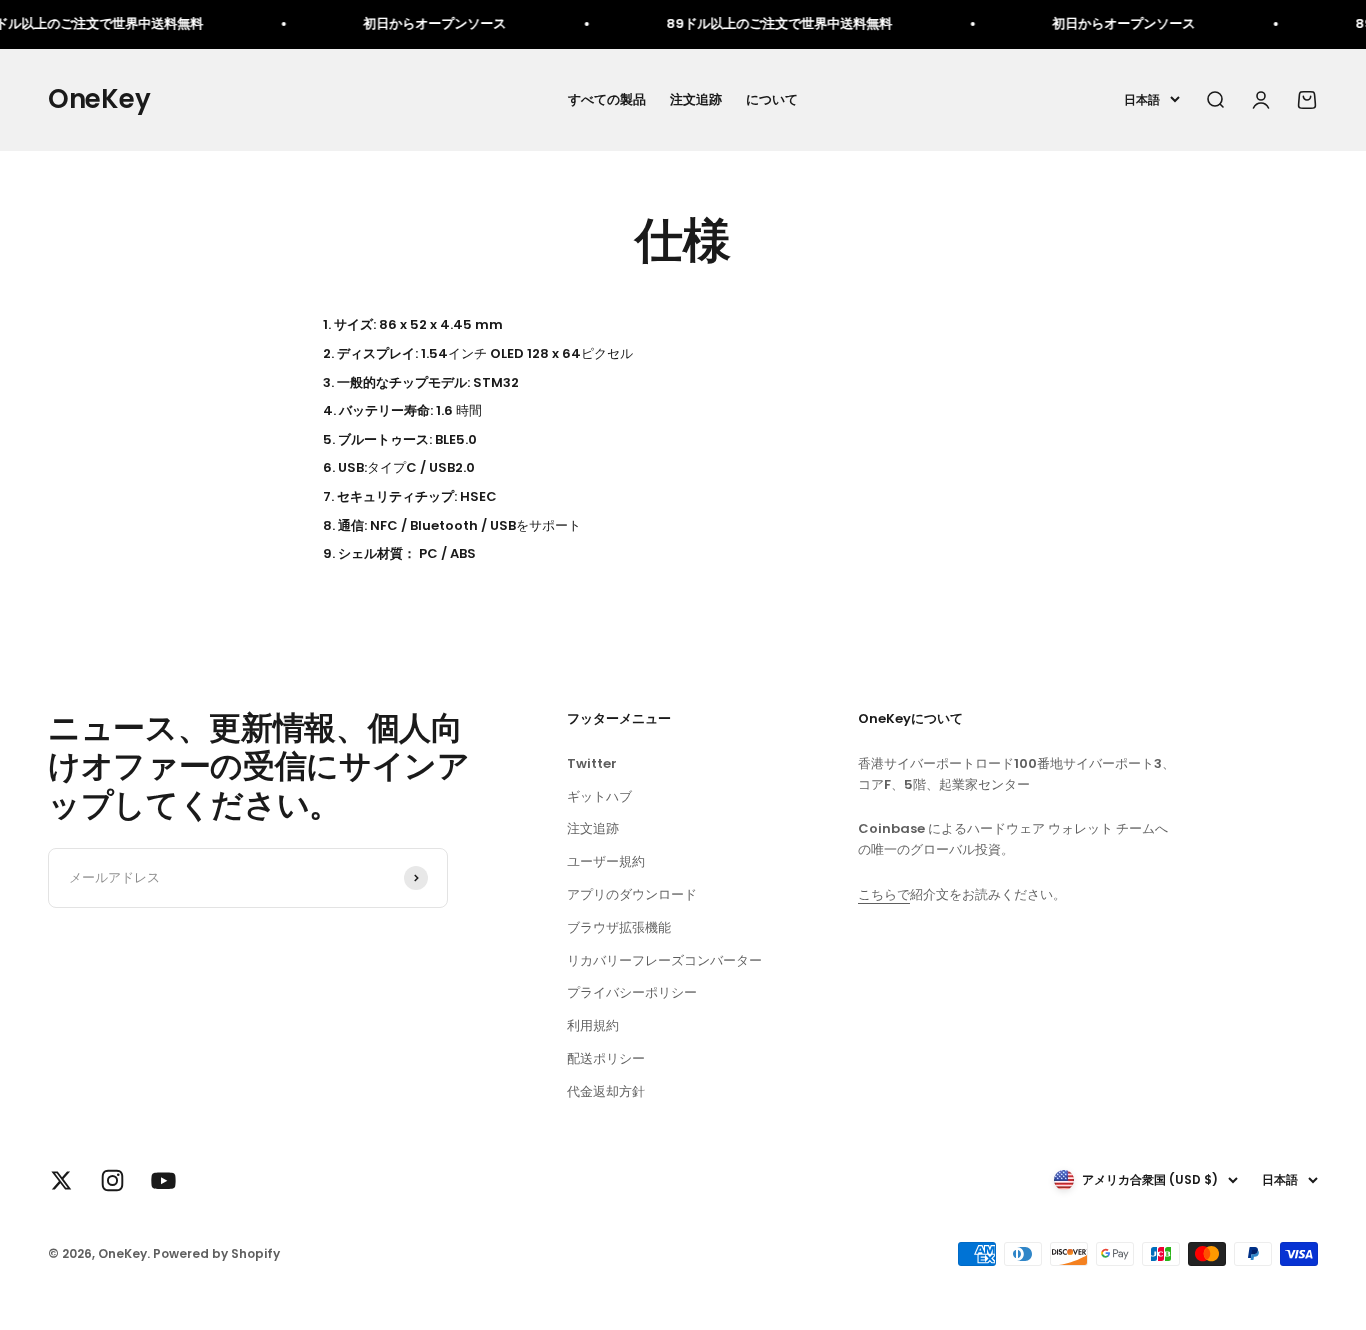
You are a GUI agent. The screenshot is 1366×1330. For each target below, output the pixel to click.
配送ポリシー (606, 1058)
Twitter (592, 763)
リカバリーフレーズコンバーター (664, 960)
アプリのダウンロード (632, 894)
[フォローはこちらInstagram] (112, 1180)
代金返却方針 (606, 1091)
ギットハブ (599, 796)
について (772, 98)
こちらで (884, 894)
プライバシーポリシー (632, 992)
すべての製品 (607, 98)
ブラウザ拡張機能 (619, 927)
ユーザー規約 (606, 861)
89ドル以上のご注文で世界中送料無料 (762, 23)
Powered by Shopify (216, 1253)
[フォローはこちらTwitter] (61, 1180)
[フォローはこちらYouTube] (163, 1180)
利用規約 (593, 1025)
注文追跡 (696, 98)
